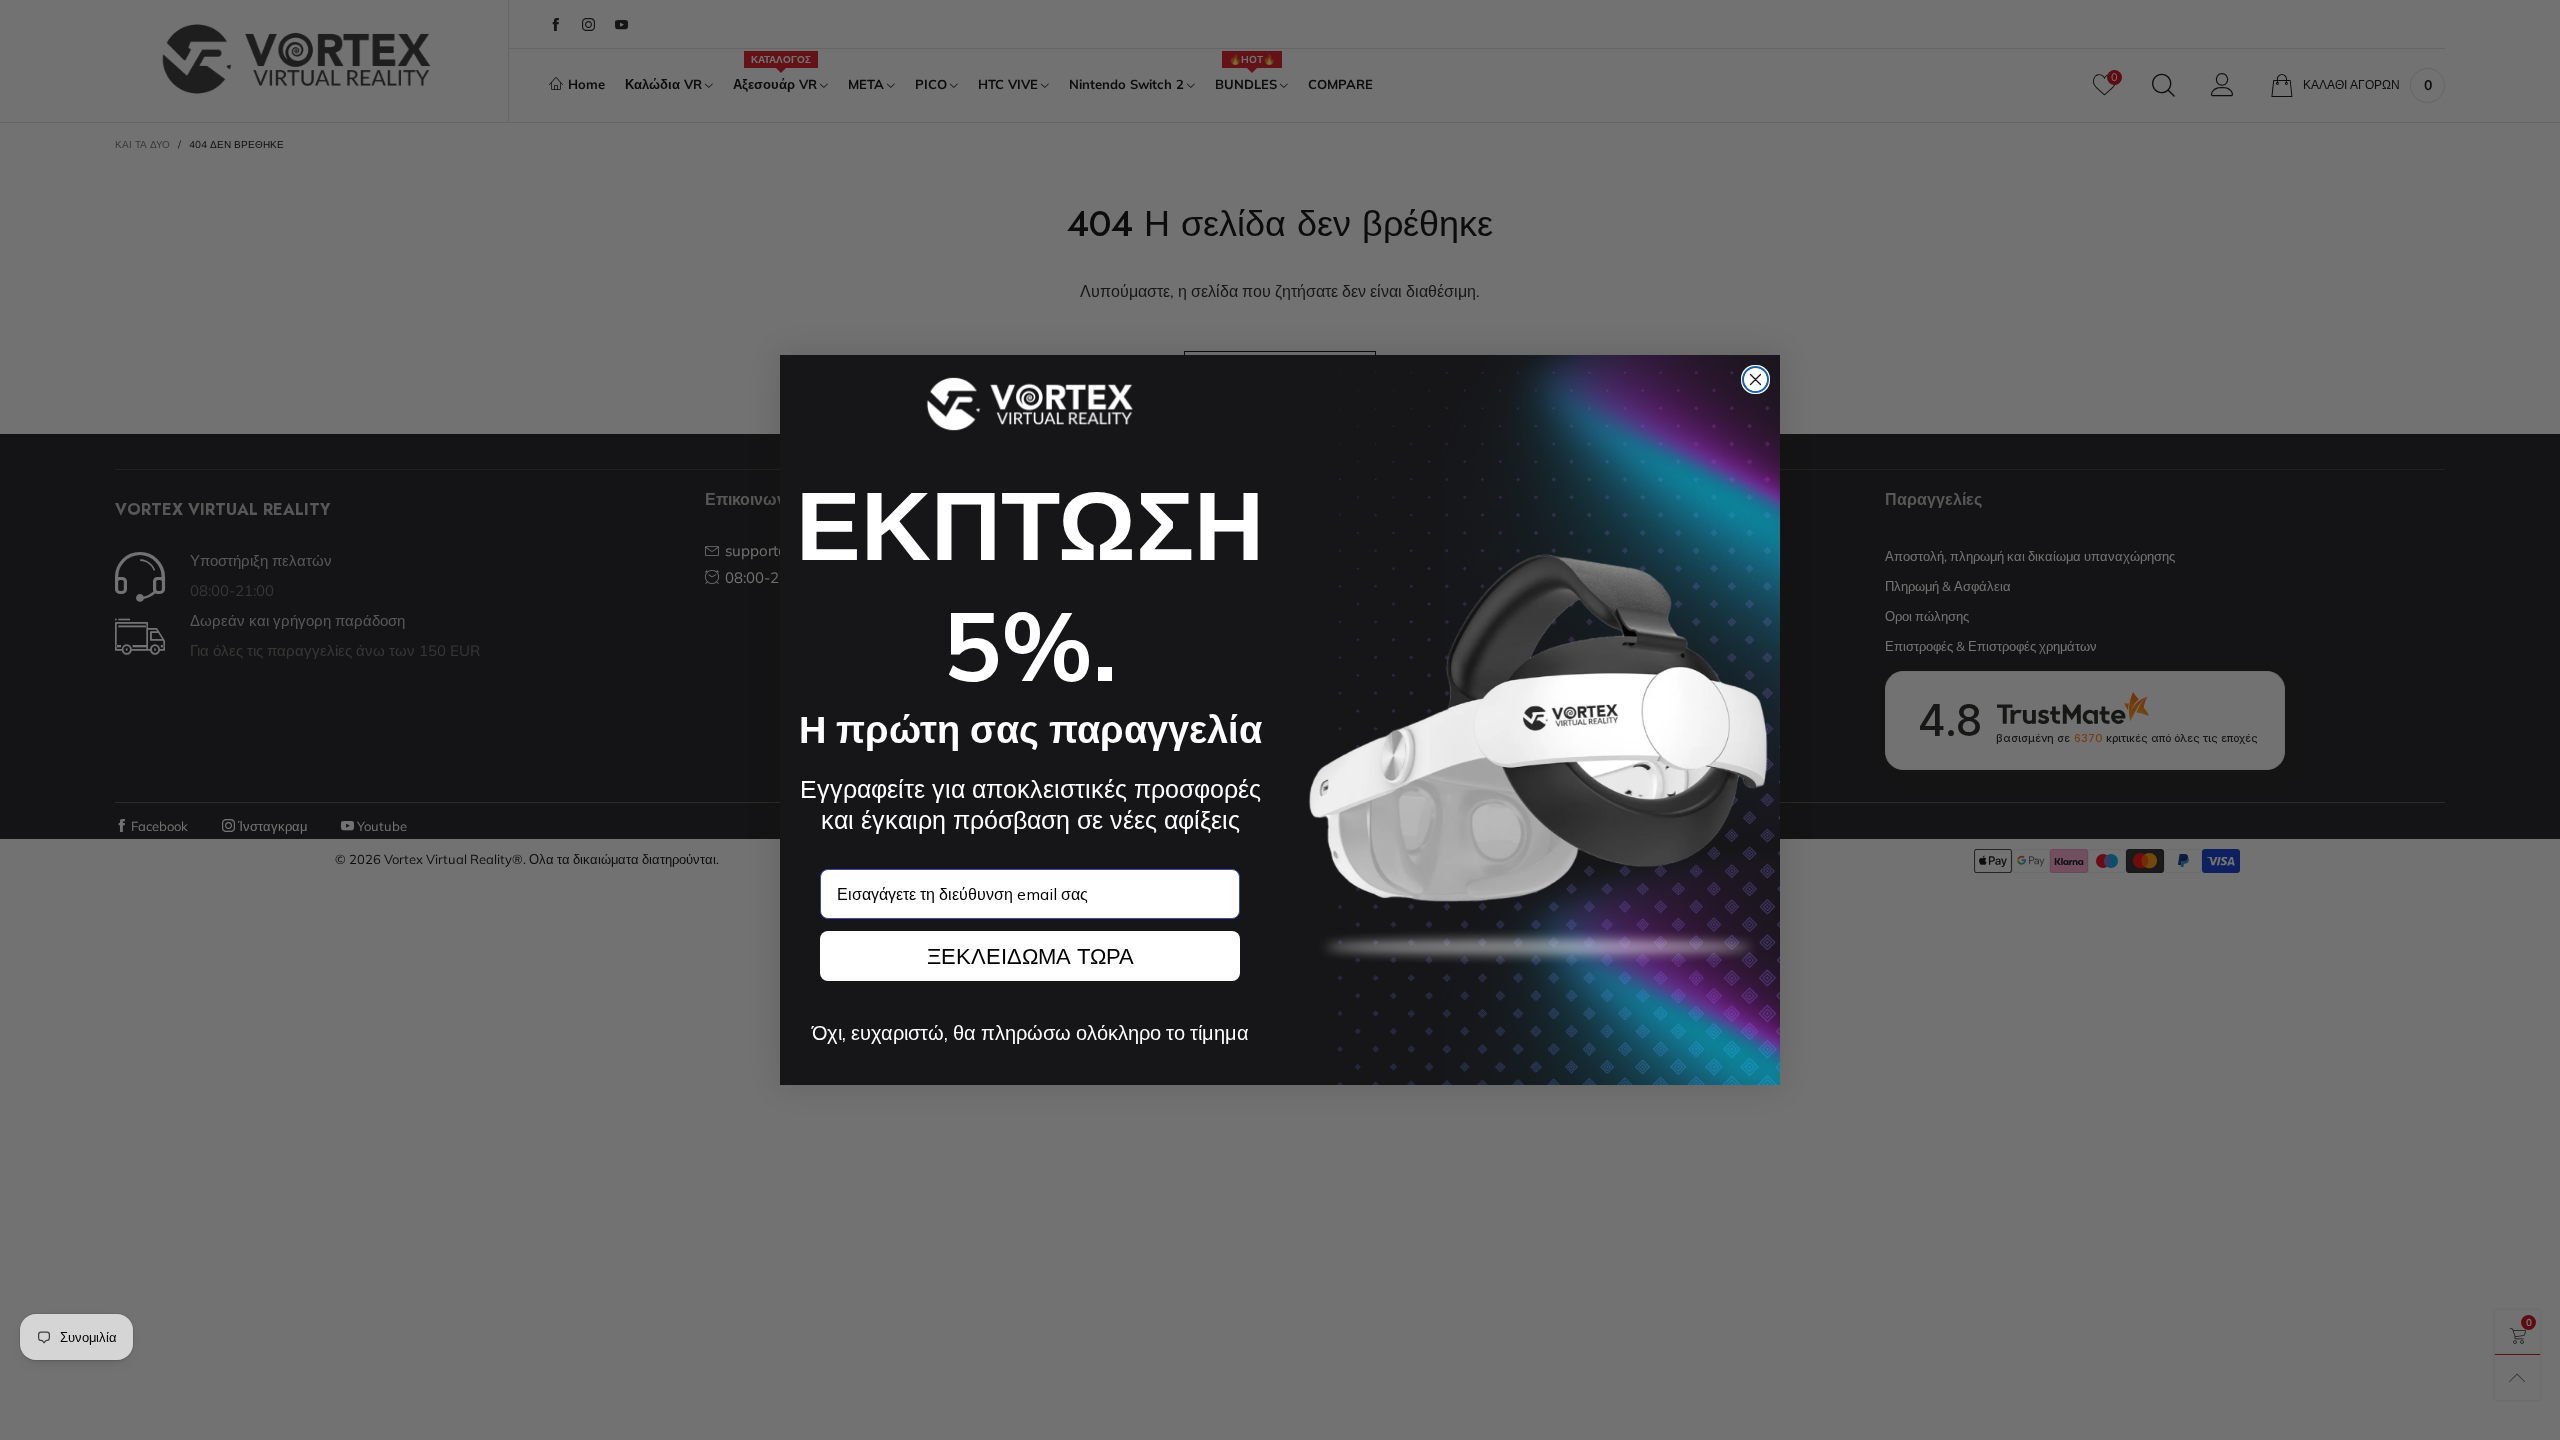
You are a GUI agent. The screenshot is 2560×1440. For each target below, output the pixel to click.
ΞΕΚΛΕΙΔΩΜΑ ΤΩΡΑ (1030, 956)
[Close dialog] (1755, 379)
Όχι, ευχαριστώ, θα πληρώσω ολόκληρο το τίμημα (1030, 1033)
